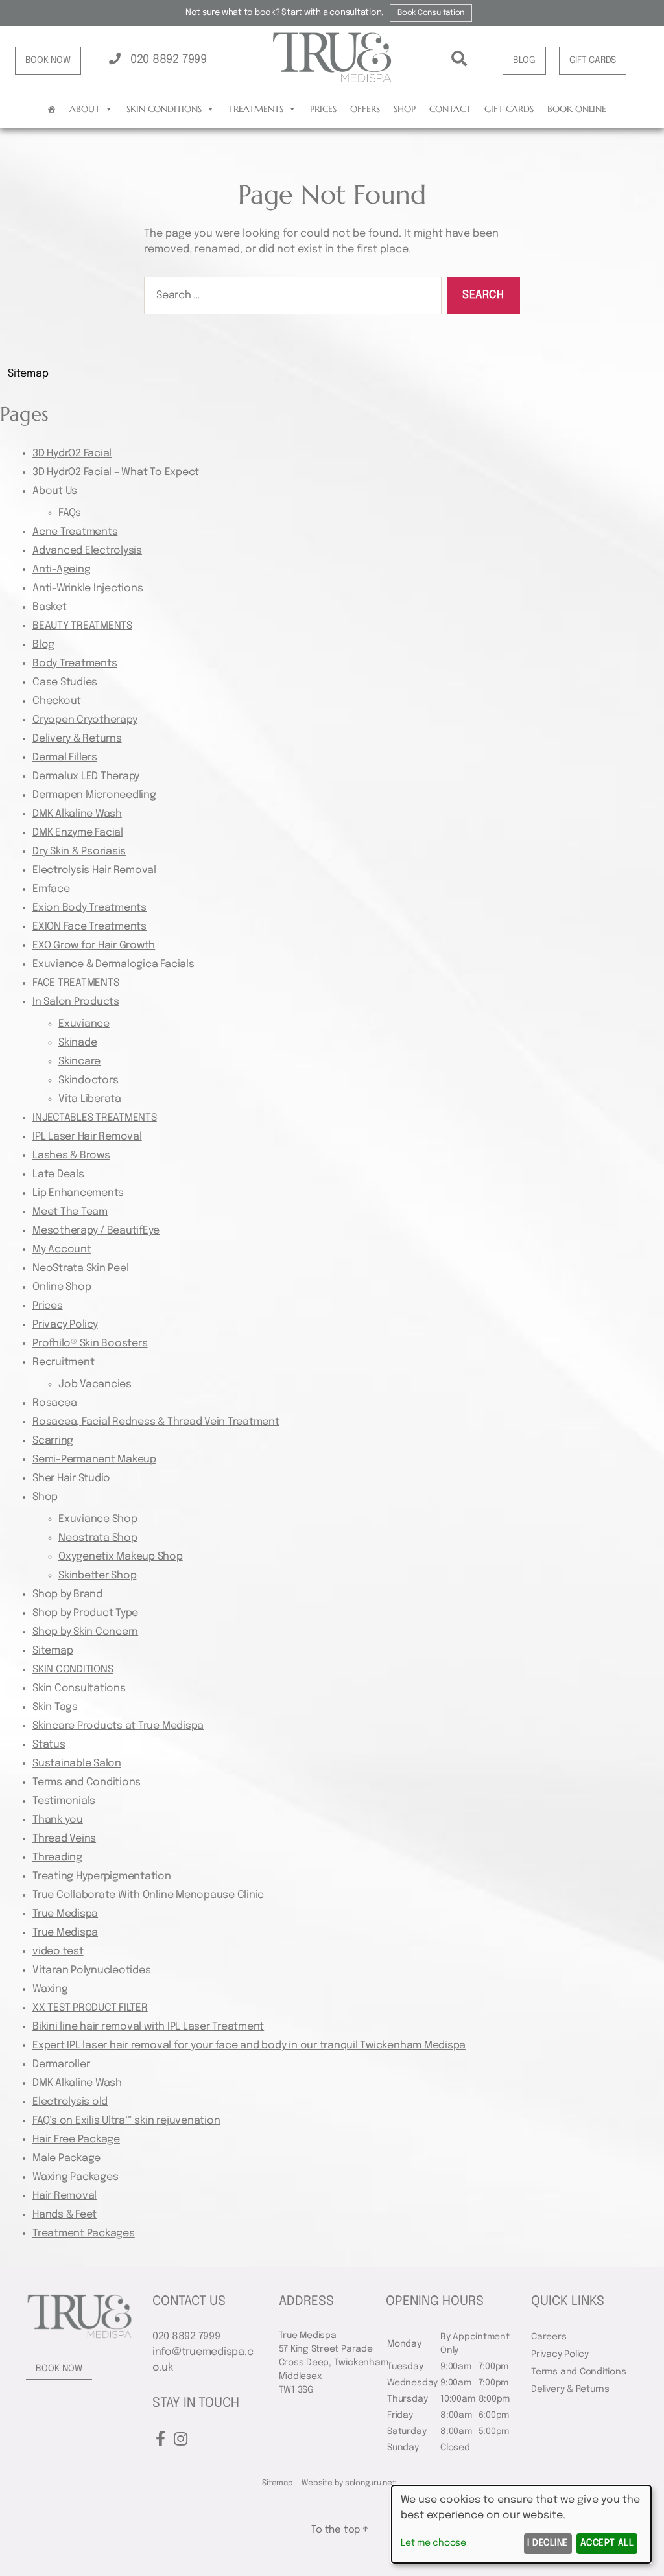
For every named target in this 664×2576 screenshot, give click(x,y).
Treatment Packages (84, 2233)
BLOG (524, 60)
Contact (450, 109)
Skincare (79, 1061)
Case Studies (65, 682)
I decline (548, 2543)
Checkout (57, 701)
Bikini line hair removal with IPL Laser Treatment (148, 2027)
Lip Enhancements (78, 1193)
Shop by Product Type (85, 1613)
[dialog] (521, 2524)
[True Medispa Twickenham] (332, 80)
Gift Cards (509, 109)
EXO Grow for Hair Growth (94, 945)
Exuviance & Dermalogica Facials (113, 964)
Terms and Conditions (87, 1782)
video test (58, 1951)
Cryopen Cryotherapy (85, 720)
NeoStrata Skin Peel (80, 1268)
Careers (549, 2337)
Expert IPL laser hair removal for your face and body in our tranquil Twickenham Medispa (249, 2045)
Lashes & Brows (71, 1155)
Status (49, 1745)
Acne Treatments (75, 532)
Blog (43, 645)
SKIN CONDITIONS (164, 109)
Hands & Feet (65, 2215)
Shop (405, 109)
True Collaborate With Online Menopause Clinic (148, 1895)
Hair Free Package (76, 2139)
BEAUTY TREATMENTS (82, 626)
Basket (50, 607)
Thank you (58, 1820)
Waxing (50, 1989)
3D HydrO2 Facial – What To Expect (116, 472)
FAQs (70, 513)
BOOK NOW (48, 60)
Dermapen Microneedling (94, 795)
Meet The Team (70, 1212)
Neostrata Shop (98, 1538)
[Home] (52, 109)
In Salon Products (76, 1002)
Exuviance (84, 1024)
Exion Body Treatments (89, 908)
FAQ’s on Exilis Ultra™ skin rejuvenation (126, 2121)
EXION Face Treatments (89, 927)
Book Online (577, 109)
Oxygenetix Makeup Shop (121, 1557)
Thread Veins (64, 1839)
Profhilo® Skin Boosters (90, 1343)
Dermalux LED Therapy (86, 776)
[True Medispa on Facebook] (160, 2440)
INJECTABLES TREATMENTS (95, 1118)
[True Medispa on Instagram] (181, 2440)
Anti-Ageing (61, 569)
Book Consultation (431, 13)
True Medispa (65, 1914)
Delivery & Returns (77, 739)
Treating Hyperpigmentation (102, 1876)
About (85, 109)
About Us (55, 491)
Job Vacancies (95, 1384)
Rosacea (54, 1403)
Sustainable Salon (77, 1763)
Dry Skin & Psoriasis (79, 851)
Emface (51, 889)
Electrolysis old (70, 2102)
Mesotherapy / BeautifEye (96, 1231)
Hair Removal (65, 2196)
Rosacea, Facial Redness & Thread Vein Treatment (156, 1422)
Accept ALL (607, 2543)
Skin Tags (55, 1707)
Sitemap (53, 1651)
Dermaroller (61, 2064)
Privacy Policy (65, 1325)
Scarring (53, 1441)
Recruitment (63, 1362)
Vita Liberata (90, 1099)
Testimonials (64, 1801)
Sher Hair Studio (71, 1478)
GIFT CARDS (593, 60)
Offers (365, 109)
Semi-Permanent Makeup (94, 1459)
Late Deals (58, 1174)
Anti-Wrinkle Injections (88, 588)
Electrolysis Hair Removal (94, 870)
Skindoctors (88, 1080)
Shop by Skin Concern (85, 1632)
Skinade (77, 1043)
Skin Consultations (79, 1688)
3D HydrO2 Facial (72, 453)
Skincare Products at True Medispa (118, 1726)
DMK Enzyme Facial (78, 833)
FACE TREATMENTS (76, 983)
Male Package (66, 2158)
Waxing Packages (75, 2177)
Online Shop (62, 1287)
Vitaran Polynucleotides (91, 1970)
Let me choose (433, 2543)
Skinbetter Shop (97, 1575)
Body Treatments (75, 663)
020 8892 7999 (167, 60)
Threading (57, 1857)
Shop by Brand (67, 1594)
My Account (62, 1249)
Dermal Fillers (65, 757)
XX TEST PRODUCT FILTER (90, 2008)
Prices (323, 109)
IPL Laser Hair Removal (87, 1137)
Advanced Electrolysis (87, 551)
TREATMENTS (256, 109)
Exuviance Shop (98, 1519)
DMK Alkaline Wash (77, 814)
